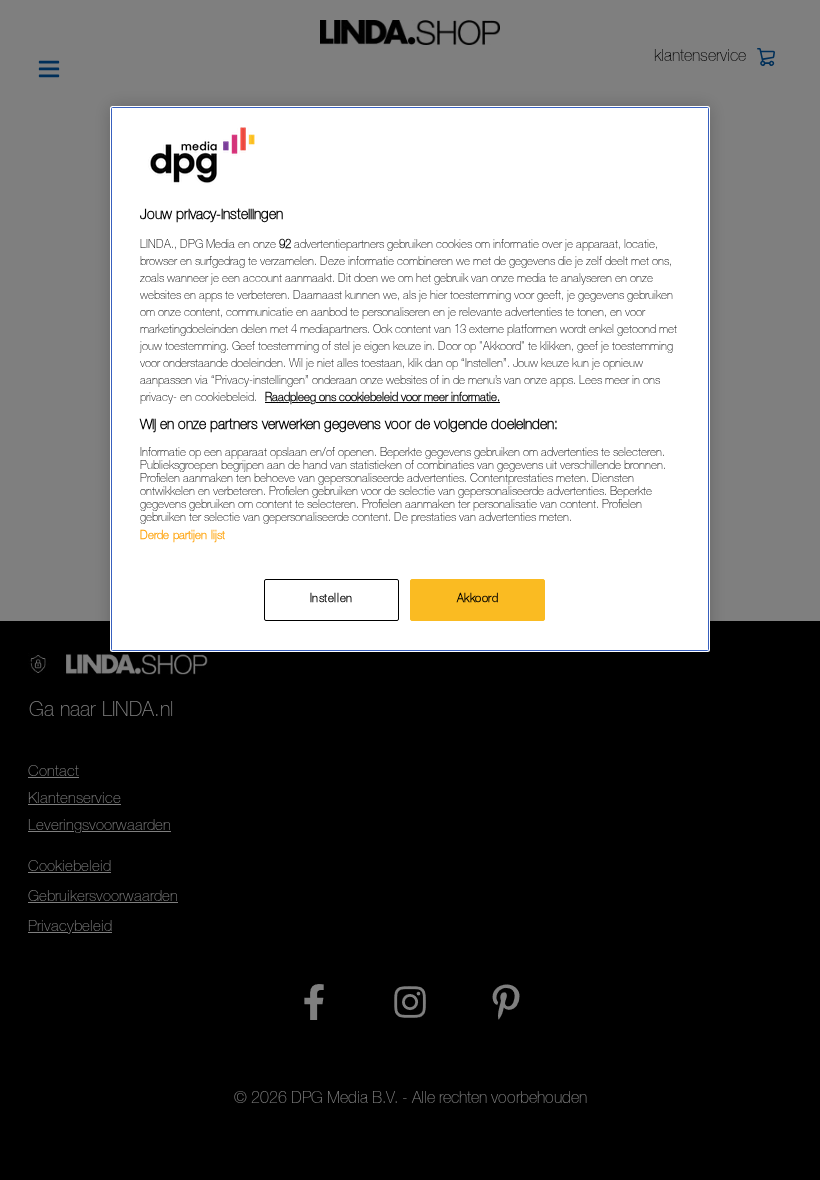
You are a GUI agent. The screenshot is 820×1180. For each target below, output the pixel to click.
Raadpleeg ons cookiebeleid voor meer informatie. (382, 398)
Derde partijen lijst (182, 536)
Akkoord (478, 599)
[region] (410, 379)
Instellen (331, 599)
